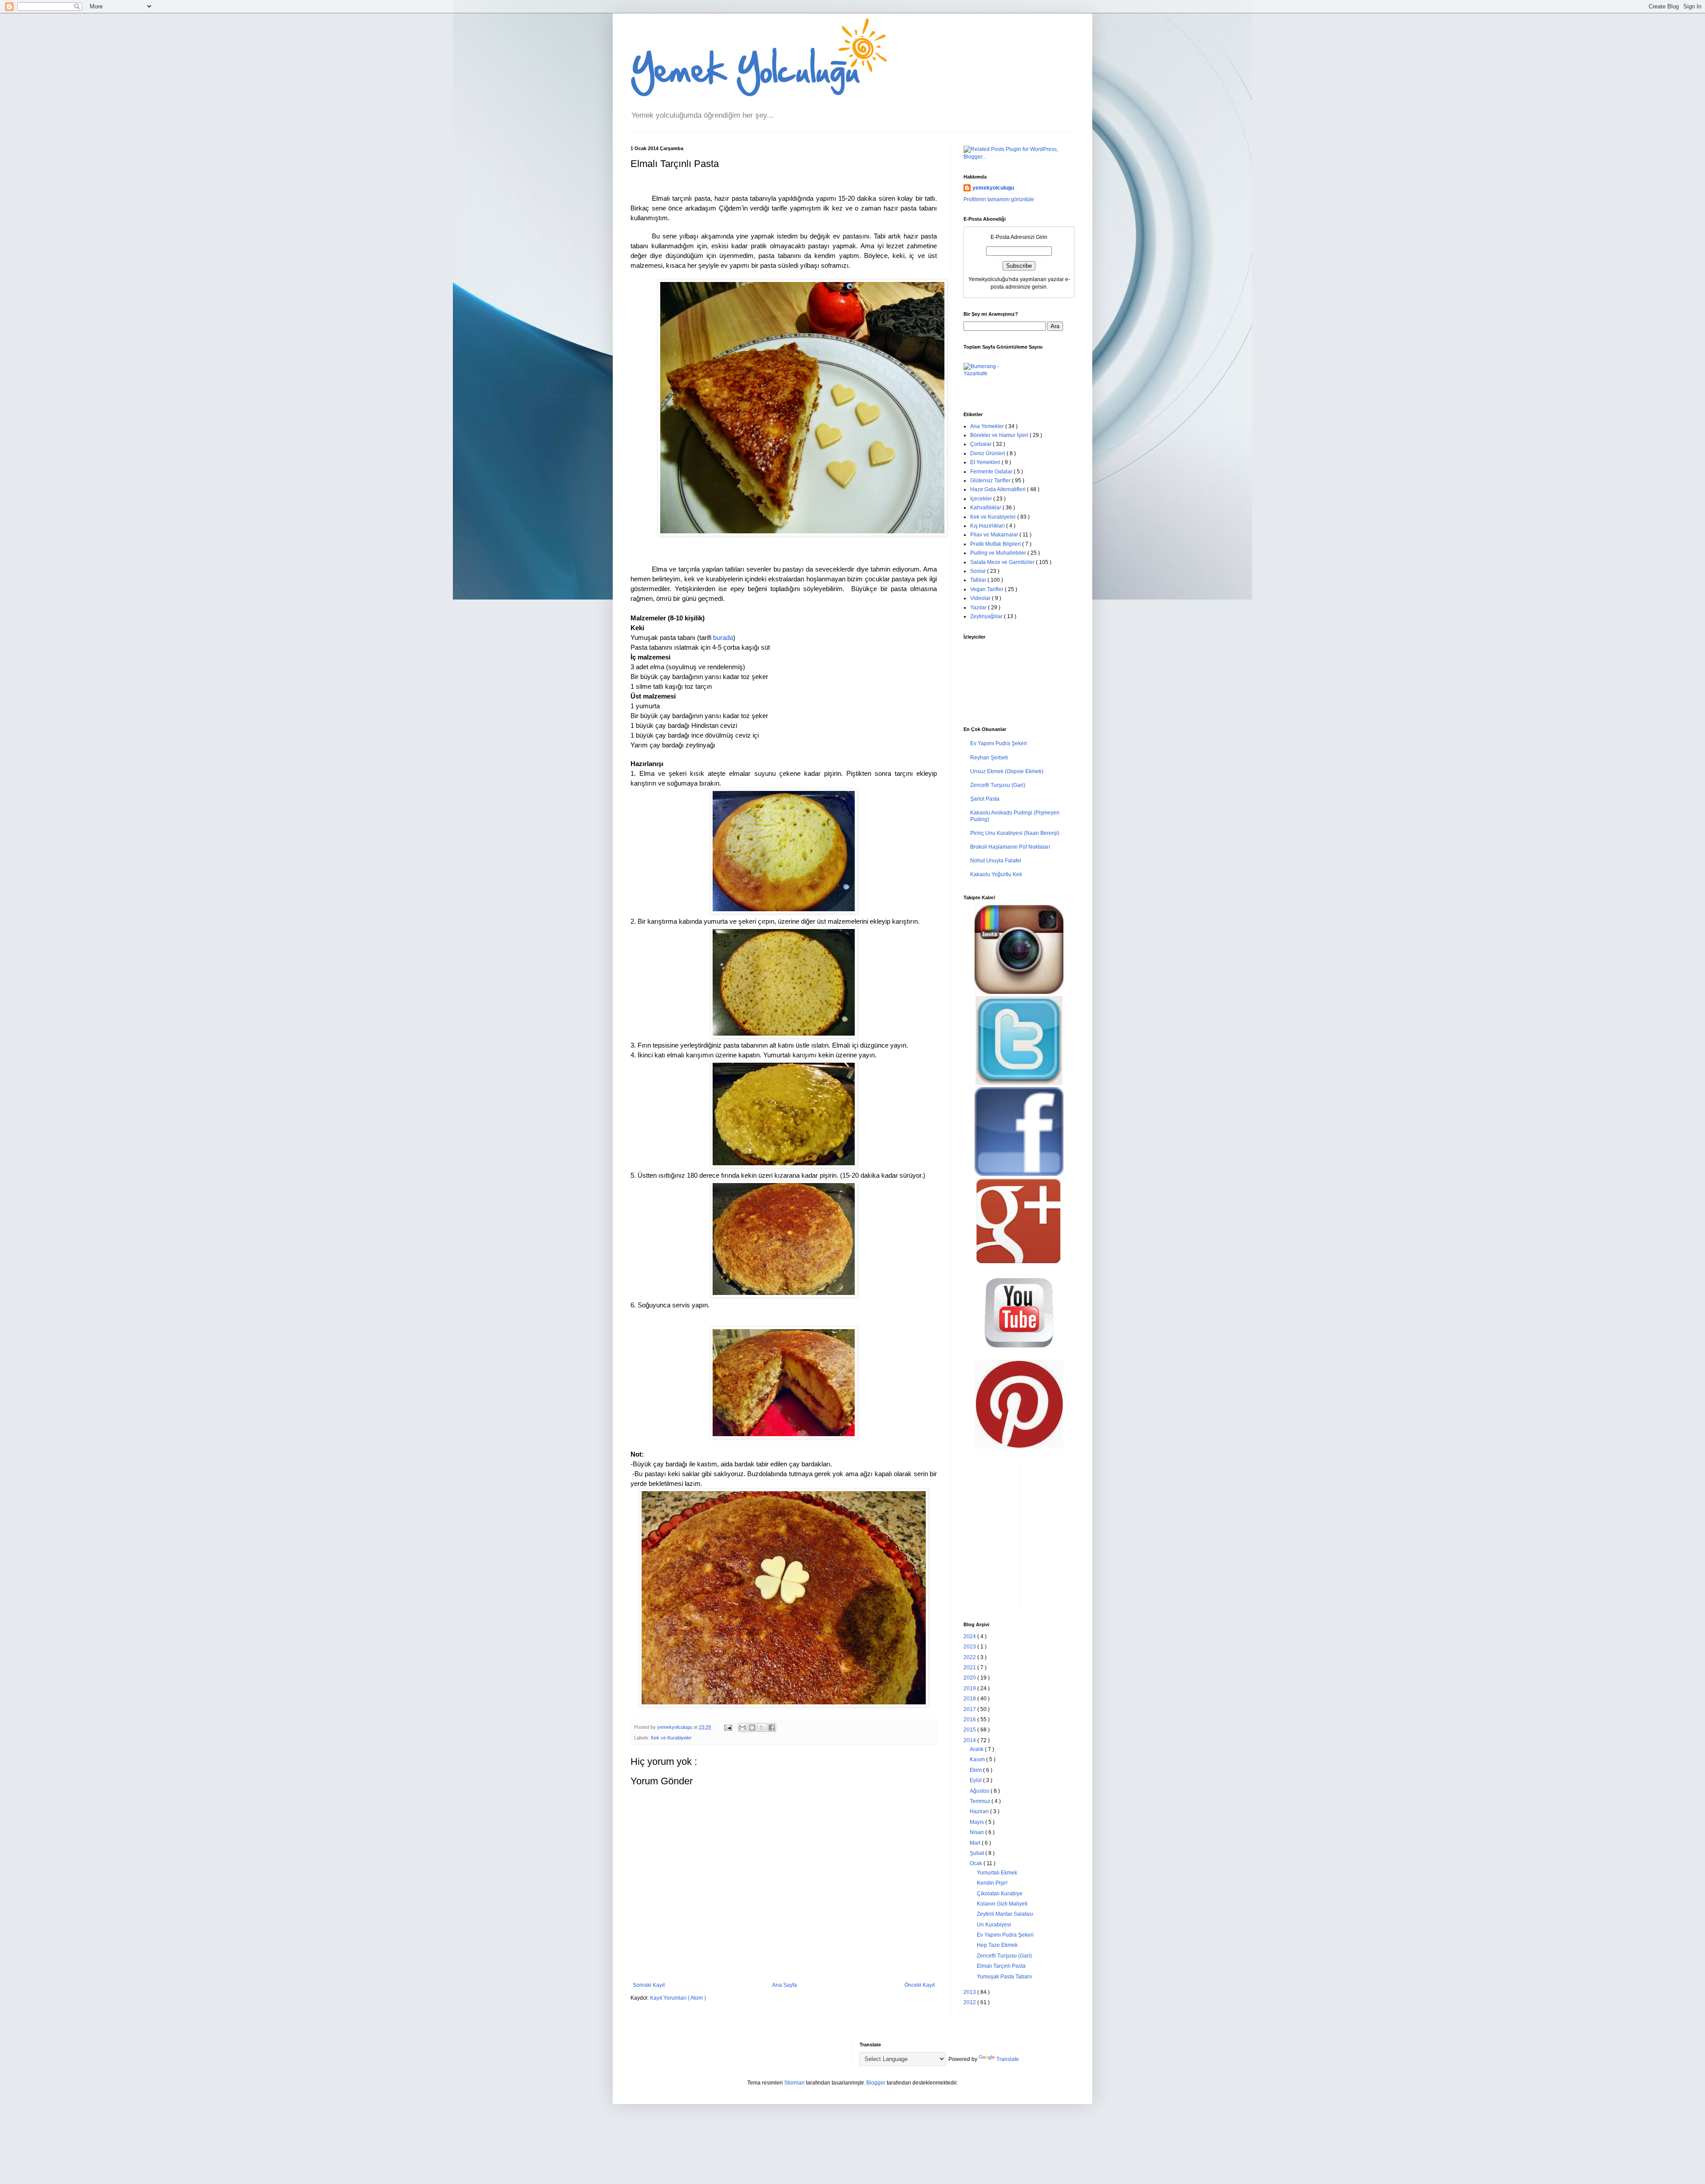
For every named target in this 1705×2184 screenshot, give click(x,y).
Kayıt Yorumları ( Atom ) (678, 1998)
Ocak (977, 1863)
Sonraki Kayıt (649, 1985)
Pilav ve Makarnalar (995, 535)
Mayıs (977, 1822)
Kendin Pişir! (992, 1883)
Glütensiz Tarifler (991, 480)
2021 (970, 1668)
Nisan (977, 1832)
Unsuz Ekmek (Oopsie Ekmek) (1007, 771)
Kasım (978, 1759)
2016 (970, 1719)
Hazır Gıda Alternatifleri (999, 489)
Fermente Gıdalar (992, 472)
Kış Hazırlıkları (988, 526)
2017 (970, 1709)
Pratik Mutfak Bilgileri (996, 544)
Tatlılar (979, 580)
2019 (970, 1688)
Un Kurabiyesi (994, 1925)
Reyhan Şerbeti (989, 758)
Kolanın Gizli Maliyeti (1002, 1904)
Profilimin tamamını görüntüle (999, 199)
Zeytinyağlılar (987, 616)
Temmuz (981, 1801)
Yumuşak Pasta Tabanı (1004, 1977)
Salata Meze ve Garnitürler (1003, 562)
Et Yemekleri (986, 462)
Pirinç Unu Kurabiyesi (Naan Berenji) (1015, 833)
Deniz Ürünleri (988, 453)
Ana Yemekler (988, 426)
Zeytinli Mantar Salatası (1005, 1914)
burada (723, 638)
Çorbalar (981, 444)
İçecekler (982, 499)
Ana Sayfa (785, 1985)
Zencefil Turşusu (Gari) (998, 785)
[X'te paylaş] (762, 1727)
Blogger (876, 2083)
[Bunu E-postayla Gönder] (742, 1727)
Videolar (981, 598)
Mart (976, 1843)
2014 (970, 1740)
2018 (970, 1699)
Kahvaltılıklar (986, 508)
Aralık (977, 1749)
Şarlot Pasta (985, 799)
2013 (970, 1992)
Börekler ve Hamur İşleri (1000, 435)
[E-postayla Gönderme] (728, 1727)
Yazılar (979, 608)
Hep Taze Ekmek (997, 1945)
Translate (1008, 2059)
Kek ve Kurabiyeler (671, 1738)
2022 (970, 1657)
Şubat (977, 1853)
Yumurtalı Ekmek (997, 1873)
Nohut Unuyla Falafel (996, 861)
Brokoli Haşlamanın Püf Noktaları (1010, 847)
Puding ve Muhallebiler (999, 553)
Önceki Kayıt (920, 1985)
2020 (970, 1678)
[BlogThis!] (752, 1727)
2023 (970, 1647)
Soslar (979, 571)
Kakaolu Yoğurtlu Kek (996, 874)
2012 (970, 2002)
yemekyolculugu (993, 188)
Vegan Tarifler (987, 589)
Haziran (980, 1811)
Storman (794, 2083)
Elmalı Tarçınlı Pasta (1001, 1966)
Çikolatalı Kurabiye (1000, 1894)
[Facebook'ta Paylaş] (772, 1727)
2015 (970, 1730)
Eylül (976, 1780)
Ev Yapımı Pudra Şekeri (999, 743)
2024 (970, 1636)
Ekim (976, 1770)
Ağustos (980, 1791)
